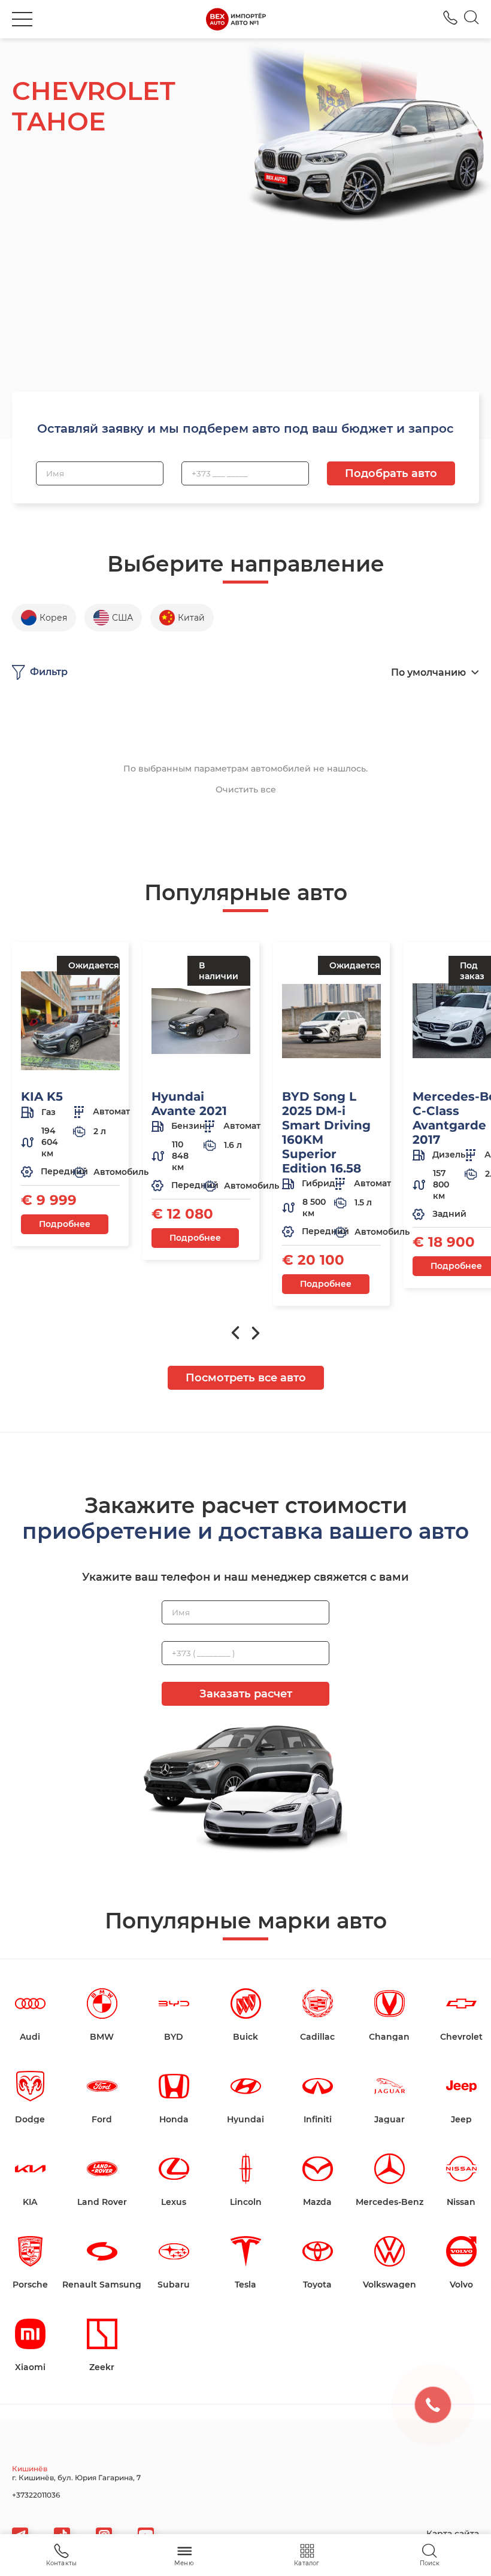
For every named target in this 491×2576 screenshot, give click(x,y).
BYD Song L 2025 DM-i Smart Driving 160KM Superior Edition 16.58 (326, 1132)
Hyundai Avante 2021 (189, 1104)
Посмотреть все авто (246, 1378)
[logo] (236, 19)
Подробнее (65, 1224)
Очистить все (246, 789)
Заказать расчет (246, 1694)
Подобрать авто (391, 473)
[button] (22, 19)
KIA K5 (42, 1096)
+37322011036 (450, 18)
